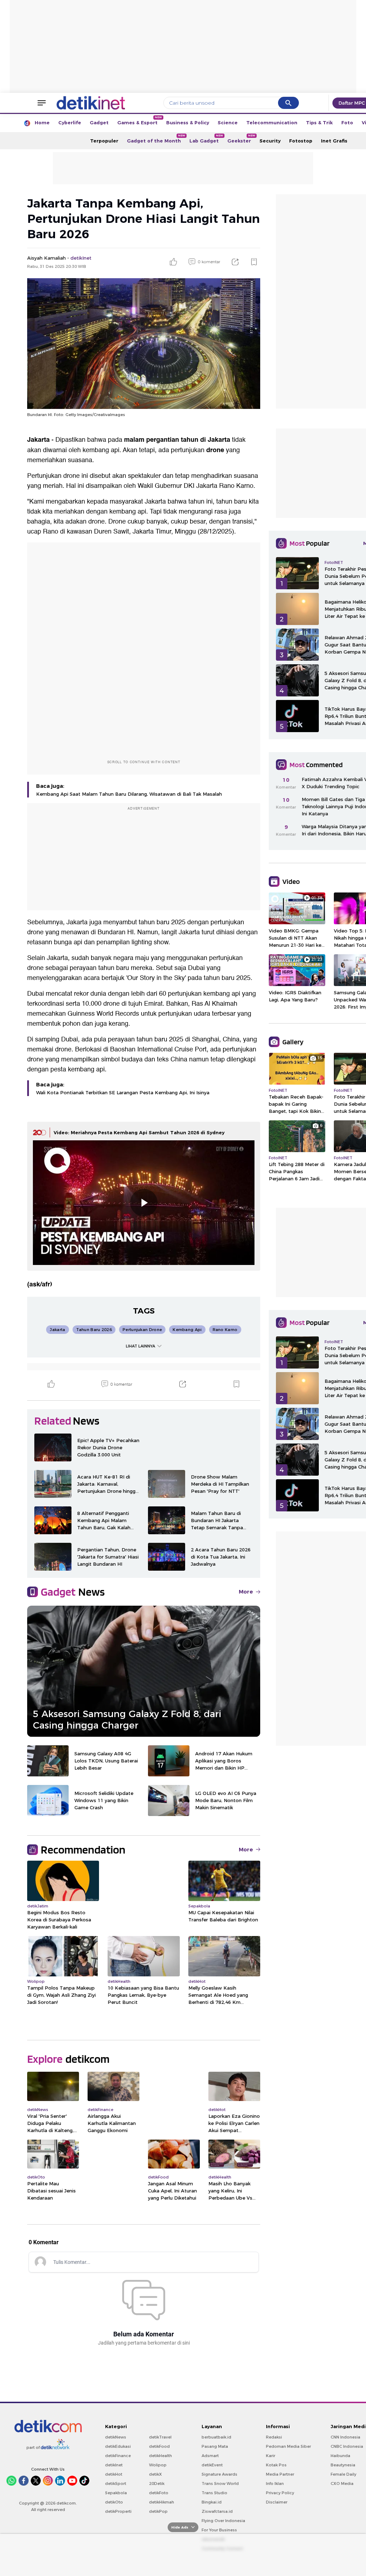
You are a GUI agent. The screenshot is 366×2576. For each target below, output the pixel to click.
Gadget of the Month (156, 139)
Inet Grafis (334, 141)
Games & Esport (140, 121)
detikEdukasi (118, 2446)
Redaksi (274, 2437)
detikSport (116, 2484)
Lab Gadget (206, 139)
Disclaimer (277, 2502)
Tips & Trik (319, 122)
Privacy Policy (280, 2493)
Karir (271, 2456)
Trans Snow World (220, 2484)
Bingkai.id (212, 2502)
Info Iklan (275, 2484)
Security (270, 141)
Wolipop (158, 2465)
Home (42, 122)
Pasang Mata (215, 2446)
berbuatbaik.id (216, 2437)
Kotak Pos (276, 2465)
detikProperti (118, 2511)
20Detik (157, 2484)
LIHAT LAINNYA (140, 1346)
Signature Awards (219, 2474)
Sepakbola (116, 2493)
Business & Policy (188, 122)
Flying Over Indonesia (223, 2521)
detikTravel (160, 2437)
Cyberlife (70, 122)
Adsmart (210, 2456)
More (246, 1592)
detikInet (114, 2465)
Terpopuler (104, 141)
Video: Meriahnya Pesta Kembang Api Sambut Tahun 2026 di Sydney (139, 1132)
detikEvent (212, 2465)
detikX (155, 2474)
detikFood (159, 2446)
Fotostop (301, 141)
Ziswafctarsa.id (217, 2511)
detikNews (116, 2437)
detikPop (158, 2511)
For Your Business (219, 2530)
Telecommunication (272, 122)
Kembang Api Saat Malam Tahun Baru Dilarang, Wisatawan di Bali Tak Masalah (129, 794)
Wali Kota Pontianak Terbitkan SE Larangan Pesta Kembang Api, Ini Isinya (123, 1092)
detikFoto (159, 2493)
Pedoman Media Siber (288, 2446)
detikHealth (160, 2456)
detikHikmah (162, 2502)
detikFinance (118, 2456)
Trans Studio (214, 2493)
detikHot (114, 2474)
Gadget (99, 122)
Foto (347, 122)
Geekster (241, 139)
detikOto (114, 2502)
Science (228, 122)
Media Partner (280, 2474)
